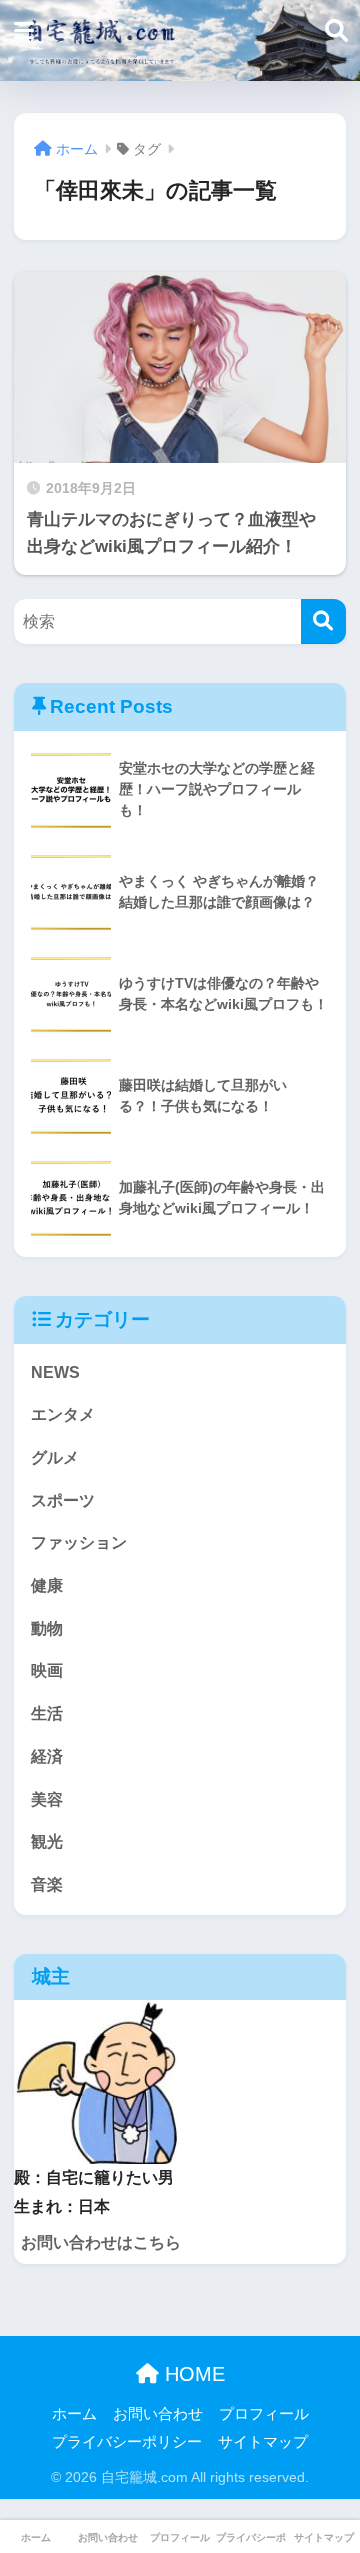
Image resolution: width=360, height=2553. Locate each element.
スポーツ (63, 1500)
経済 (47, 1756)
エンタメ (63, 1414)
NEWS (55, 1372)
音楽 (47, 1884)
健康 (47, 1585)
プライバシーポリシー (127, 2442)
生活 (47, 1713)
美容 (47, 1799)
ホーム (74, 2414)
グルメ (55, 1457)
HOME (192, 2374)
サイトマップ (263, 2442)
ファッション (79, 1542)
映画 (47, 1670)
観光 (47, 1841)
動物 (47, 1628)
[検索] (323, 621)
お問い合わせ (158, 2414)
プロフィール (264, 2414)
